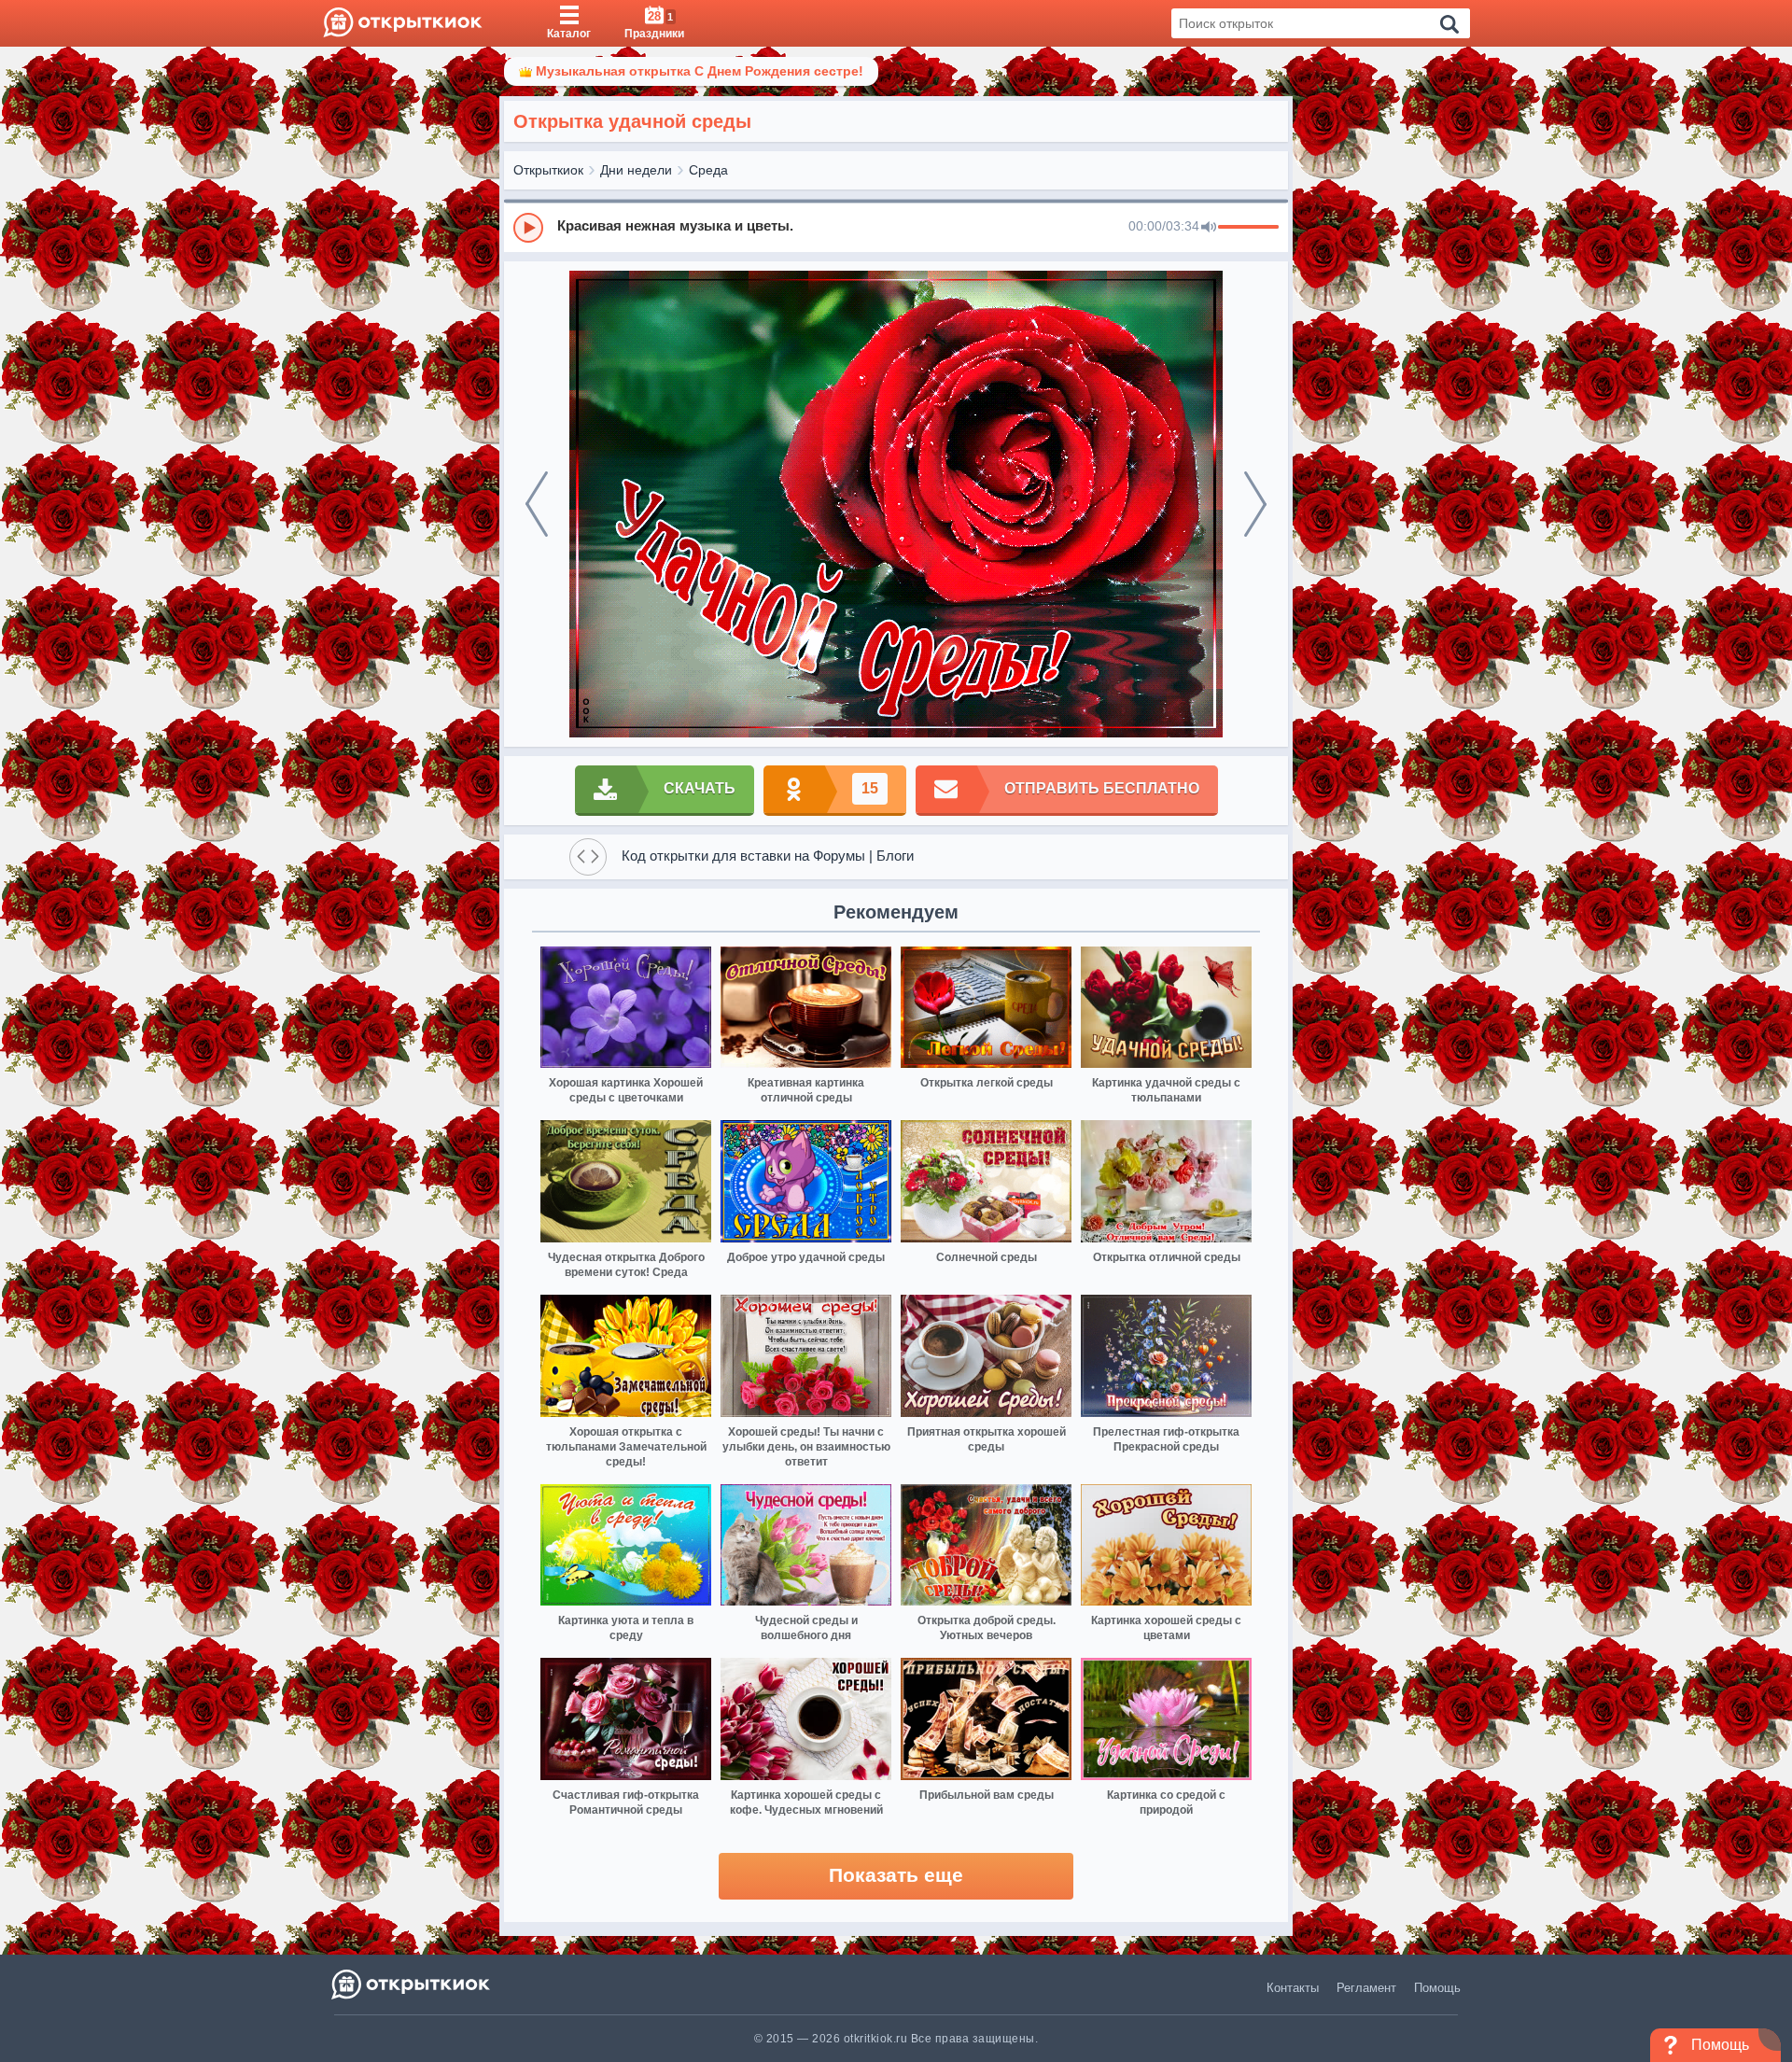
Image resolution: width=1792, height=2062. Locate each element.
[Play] (528, 228)
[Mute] (1209, 228)
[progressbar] (1248, 228)
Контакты (1293, 1988)
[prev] (537, 504)
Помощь (1437, 1988)
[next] (1255, 504)
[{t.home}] (412, 1984)
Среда (708, 170)
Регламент (1366, 1988)
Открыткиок (548, 170)
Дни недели (636, 170)
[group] (896, 227)
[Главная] (403, 23)
